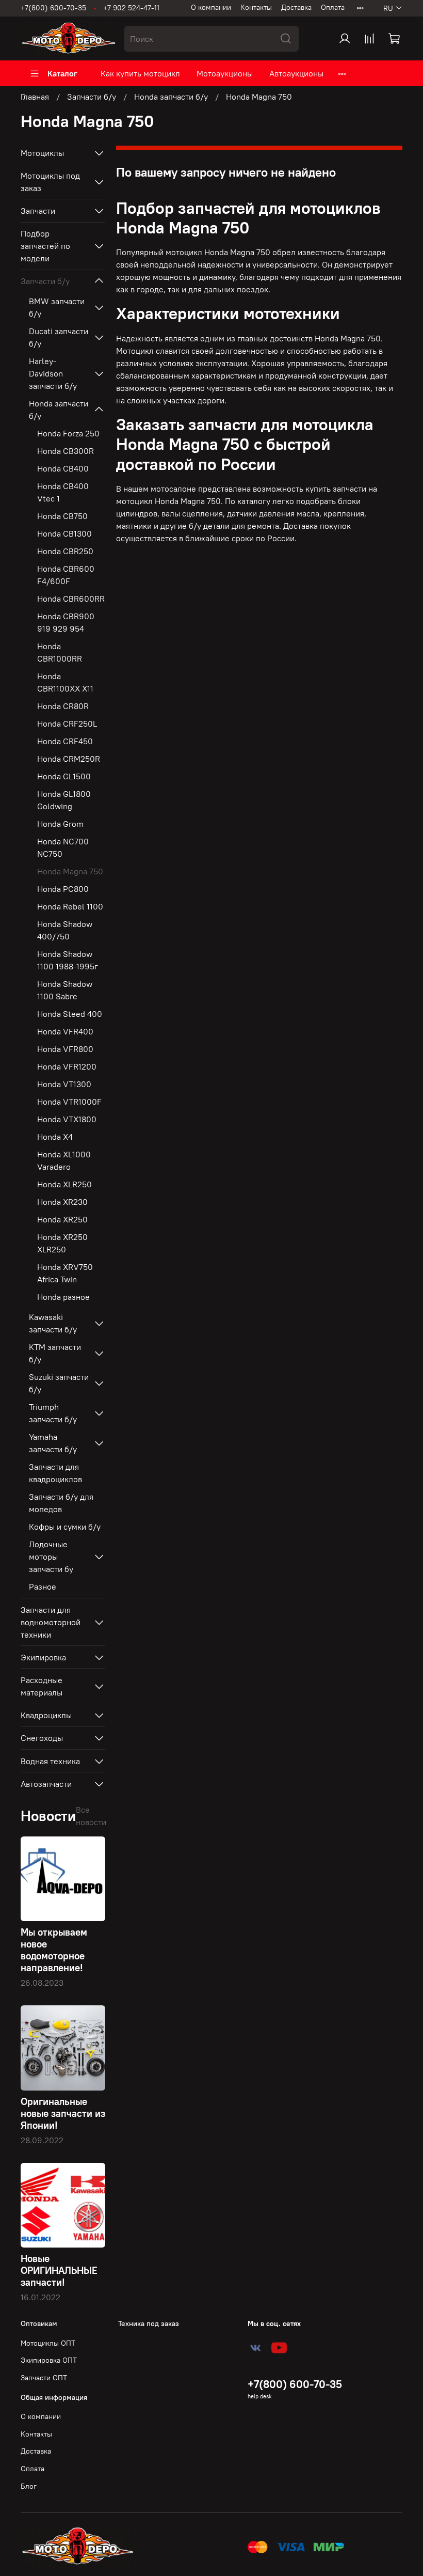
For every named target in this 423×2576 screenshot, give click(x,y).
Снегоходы (42, 1738)
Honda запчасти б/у (171, 97)
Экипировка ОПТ (49, 2360)
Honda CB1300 (64, 533)
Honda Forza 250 (68, 433)
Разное (43, 1587)
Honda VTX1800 (67, 1119)
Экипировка (43, 1657)
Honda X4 (55, 1137)
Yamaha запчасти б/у (53, 1443)
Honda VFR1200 (67, 1066)
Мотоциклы (42, 153)
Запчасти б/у (92, 97)
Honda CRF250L (67, 724)
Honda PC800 (63, 889)
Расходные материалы (42, 1686)
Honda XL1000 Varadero (64, 1160)
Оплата (333, 7)
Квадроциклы (46, 1715)
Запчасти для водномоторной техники (51, 1622)
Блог (29, 2486)
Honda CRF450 (65, 741)
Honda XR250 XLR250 (62, 1243)
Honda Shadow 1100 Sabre (65, 990)
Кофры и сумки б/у (65, 1527)
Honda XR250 (62, 1219)
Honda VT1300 (64, 1084)
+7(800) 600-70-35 (53, 8)
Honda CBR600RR (71, 599)
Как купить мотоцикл (140, 73)
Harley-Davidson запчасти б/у (53, 373)
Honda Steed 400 (70, 1014)
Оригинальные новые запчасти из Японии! (63, 2113)
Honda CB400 (63, 468)
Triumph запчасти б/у (53, 1413)
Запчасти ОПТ (44, 2378)
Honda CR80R (63, 706)
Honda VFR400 (65, 1031)
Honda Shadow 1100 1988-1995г (68, 960)
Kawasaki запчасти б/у (53, 1323)
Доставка (296, 7)
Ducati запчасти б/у (59, 337)
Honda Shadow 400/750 (65, 930)
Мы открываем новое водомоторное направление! (54, 1950)
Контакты (256, 7)
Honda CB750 (62, 516)
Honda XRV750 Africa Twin (65, 1273)
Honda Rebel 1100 (70, 906)
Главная (35, 97)
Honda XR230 (62, 1202)
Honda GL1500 (64, 776)
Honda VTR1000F (69, 1102)
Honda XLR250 (64, 1184)
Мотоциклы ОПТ (48, 2343)
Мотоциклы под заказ (50, 182)
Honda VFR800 (65, 1049)
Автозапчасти (46, 1784)
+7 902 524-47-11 (131, 8)
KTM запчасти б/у (55, 1353)
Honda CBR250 (65, 551)
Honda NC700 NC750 (63, 847)
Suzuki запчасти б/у (59, 1383)
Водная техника (50, 1761)
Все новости (91, 1816)
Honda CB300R (66, 451)
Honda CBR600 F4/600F (66, 575)
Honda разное (63, 1297)
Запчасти (38, 211)
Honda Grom (60, 824)
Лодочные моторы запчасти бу (51, 1557)
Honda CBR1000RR (60, 652)
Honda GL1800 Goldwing (64, 800)
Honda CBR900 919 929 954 (66, 622)
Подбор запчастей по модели (45, 246)
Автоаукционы (296, 73)
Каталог (62, 73)
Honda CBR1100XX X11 (65, 682)
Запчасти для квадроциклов (55, 1473)
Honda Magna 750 (70, 871)
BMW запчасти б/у (57, 307)
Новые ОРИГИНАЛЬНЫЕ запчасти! (59, 2270)
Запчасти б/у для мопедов (61, 1503)
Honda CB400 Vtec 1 (63, 492)
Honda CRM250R (69, 759)
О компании (211, 7)
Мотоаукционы (225, 73)
